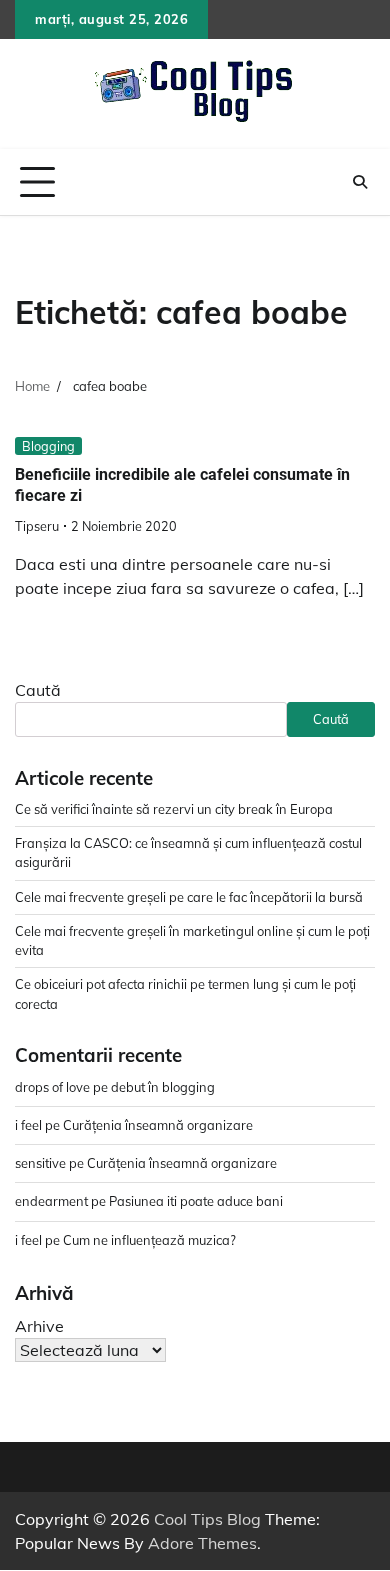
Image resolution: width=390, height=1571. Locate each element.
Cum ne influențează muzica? (149, 1240)
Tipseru (37, 526)
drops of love (52, 1087)
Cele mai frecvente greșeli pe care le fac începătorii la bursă (189, 897)
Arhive (39, 1326)
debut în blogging (163, 1087)
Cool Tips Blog (207, 1519)
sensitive (40, 1163)
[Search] (360, 182)
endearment (51, 1201)
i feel (28, 1125)
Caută (38, 690)
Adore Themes (202, 1543)
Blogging (48, 446)
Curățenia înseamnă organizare (158, 1125)
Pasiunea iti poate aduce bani (196, 1201)
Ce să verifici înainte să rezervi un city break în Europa (174, 809)
